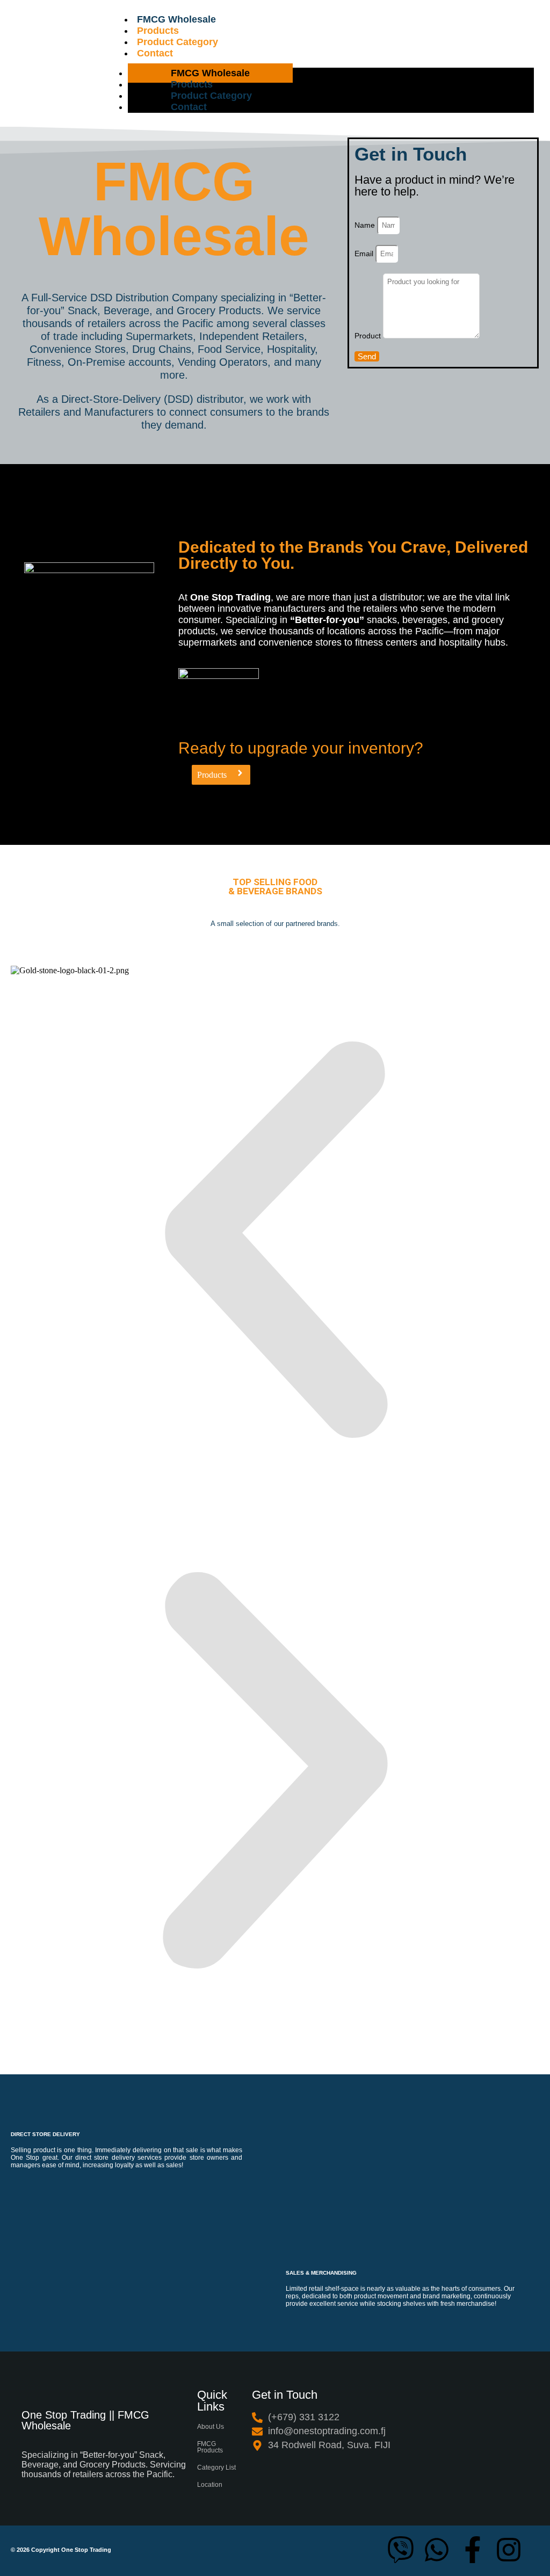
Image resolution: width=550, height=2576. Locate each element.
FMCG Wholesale (176, 19)
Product (369, 336)
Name (366, 225)
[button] (275, 1241)
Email (365, 254)
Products (158, 31)
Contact (155, 53)
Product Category (178, 42)
